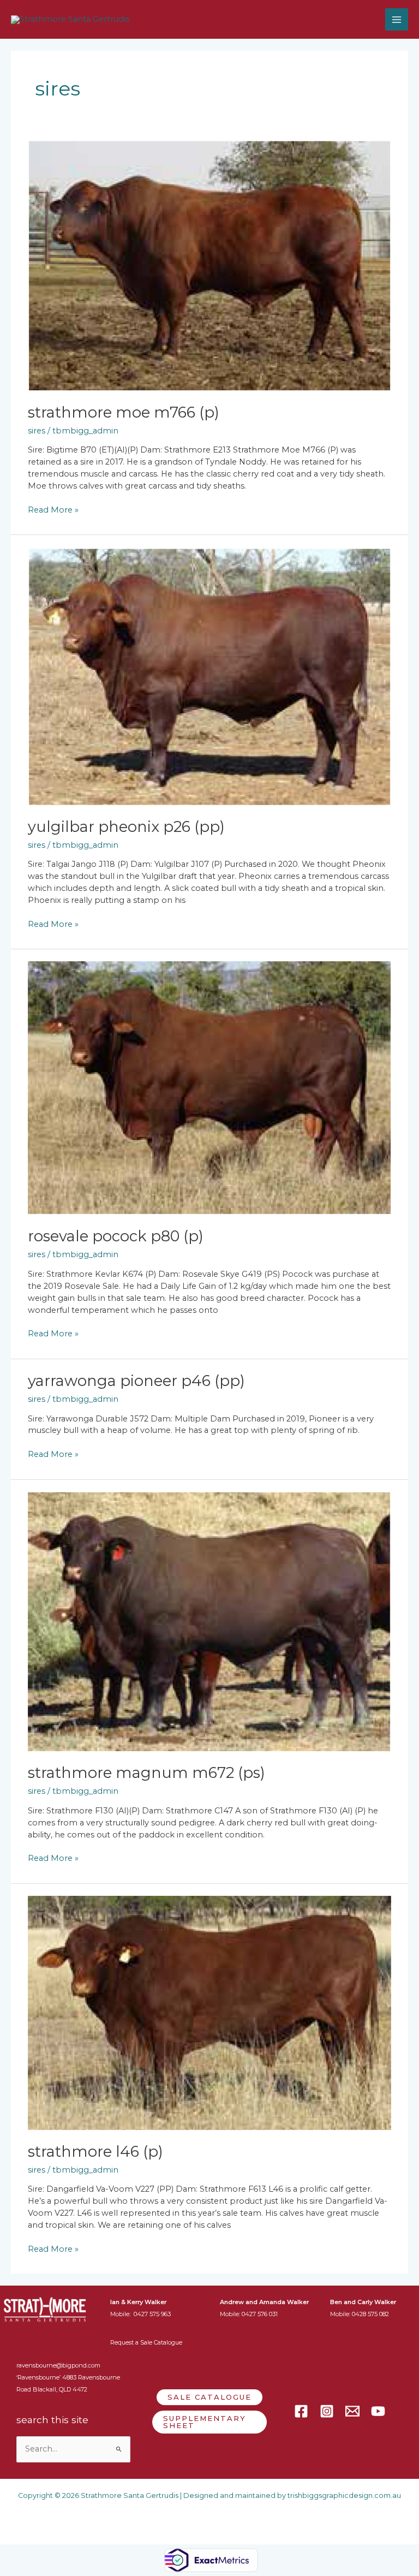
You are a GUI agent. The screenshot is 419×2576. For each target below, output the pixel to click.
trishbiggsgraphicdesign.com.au (344, 2495)
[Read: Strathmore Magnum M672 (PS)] (209, 1621)
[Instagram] (327, 2411)
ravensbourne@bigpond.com (58, 2365)
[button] (209, 2397)
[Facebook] (301, 2411)
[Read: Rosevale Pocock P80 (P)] (209, 1087)
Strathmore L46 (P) (95, 2152)
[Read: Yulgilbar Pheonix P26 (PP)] (209, 675)
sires (37, 431)
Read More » (53, 510)
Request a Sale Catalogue (146, 2342)
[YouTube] (378, 2411)
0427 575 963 (152, 2314)
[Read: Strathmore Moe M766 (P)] (209, 265)
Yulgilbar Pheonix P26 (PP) (126, 827)
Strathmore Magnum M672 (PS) (146, 1773)
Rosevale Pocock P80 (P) (116, 1236)
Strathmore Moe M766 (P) (124, 412)
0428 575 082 (370, 2314)
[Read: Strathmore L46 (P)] (209, 2012)
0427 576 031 (260, 2314)
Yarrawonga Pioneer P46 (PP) (136, 1381)
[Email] (352, 2411)
